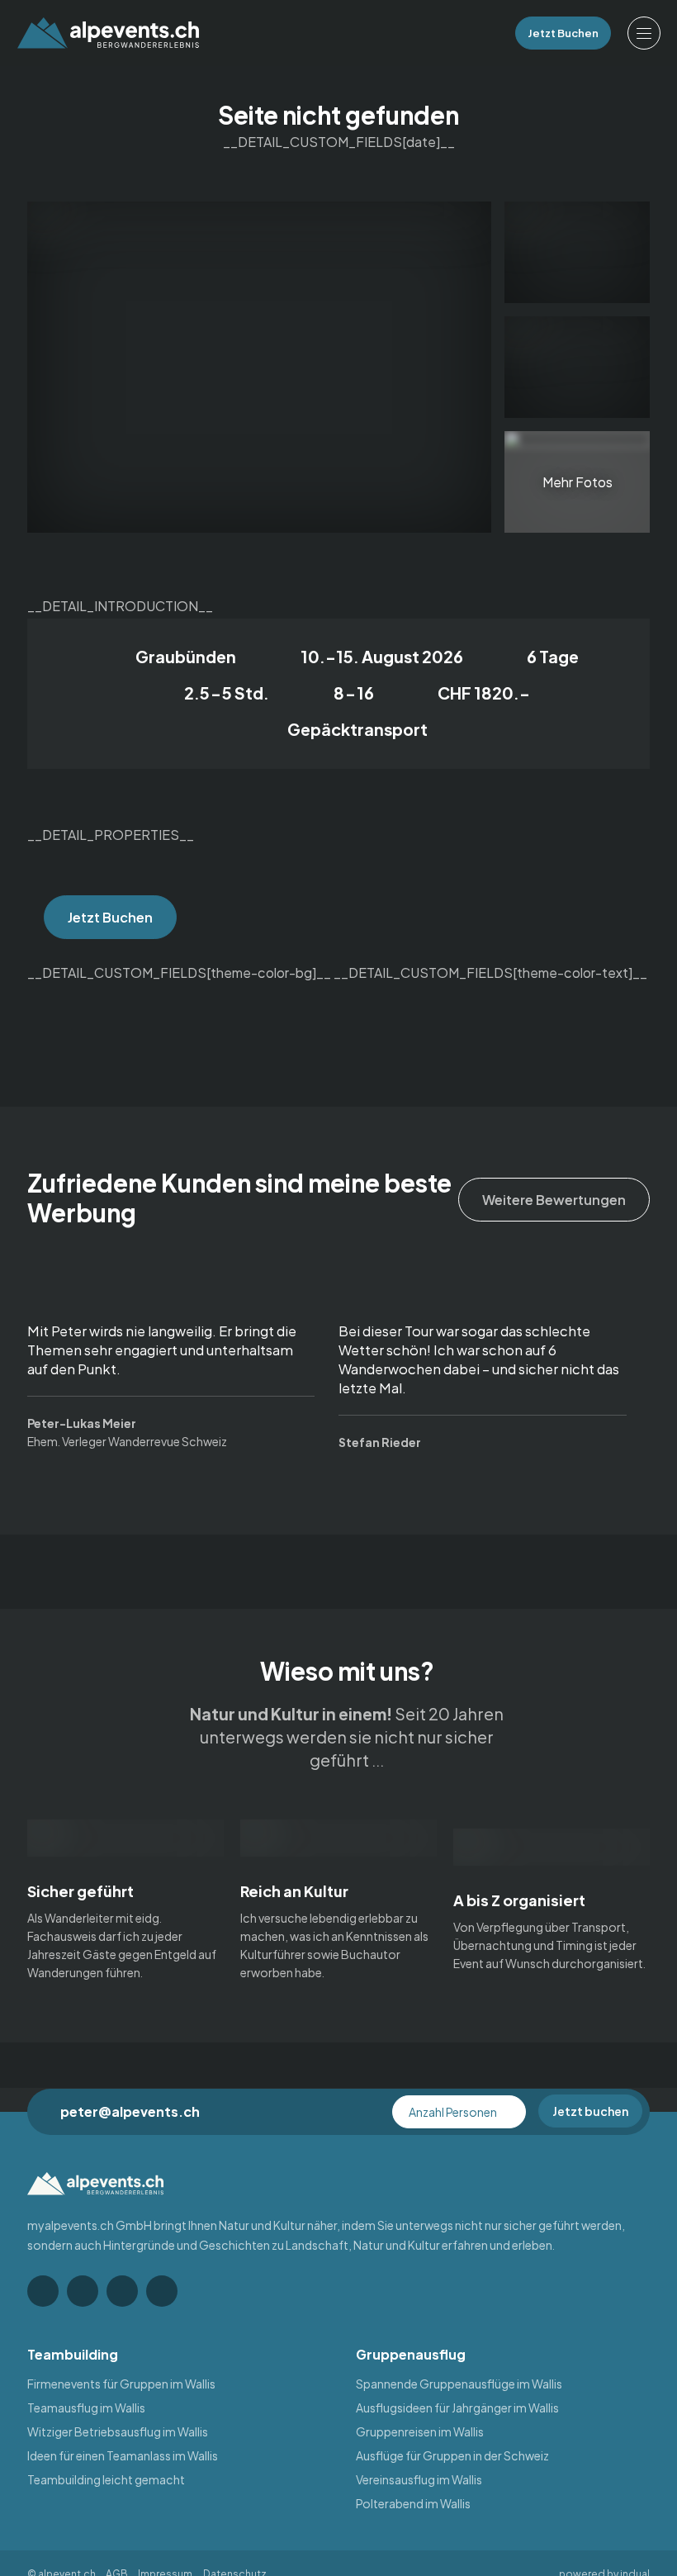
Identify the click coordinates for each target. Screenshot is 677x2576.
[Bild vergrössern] (577, 252)
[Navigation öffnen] (644, 33)
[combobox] (459, 2112)
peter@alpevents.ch (130, 2111)
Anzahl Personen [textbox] (453, 2112)
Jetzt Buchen (110, 917)
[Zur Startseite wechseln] (108, 33)
